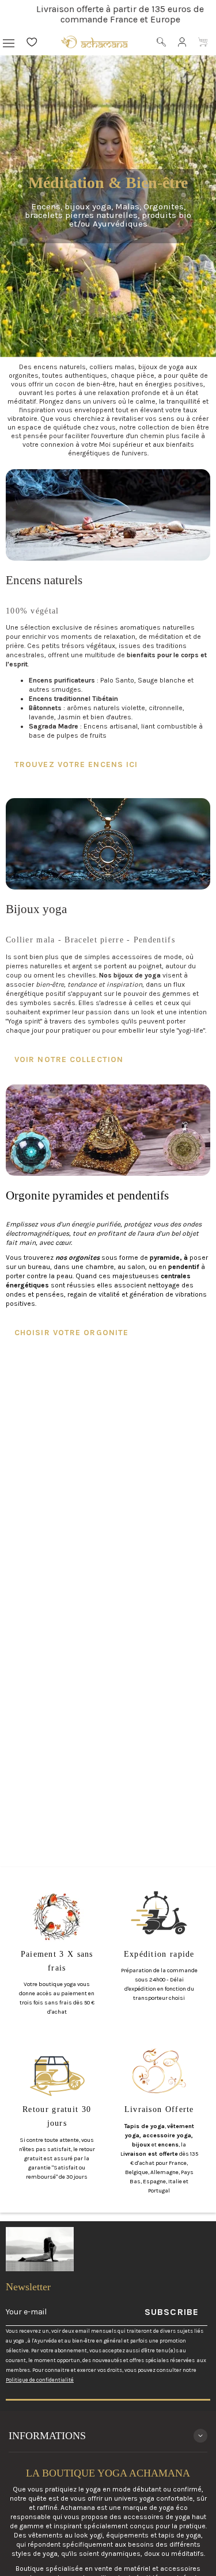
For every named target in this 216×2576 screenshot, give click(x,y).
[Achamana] (94, 42)
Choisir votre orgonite (71, 1333)
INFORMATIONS (47, 2436)
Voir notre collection (69, 1059)
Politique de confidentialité (40, 2380)
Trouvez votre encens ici (76, 764)
